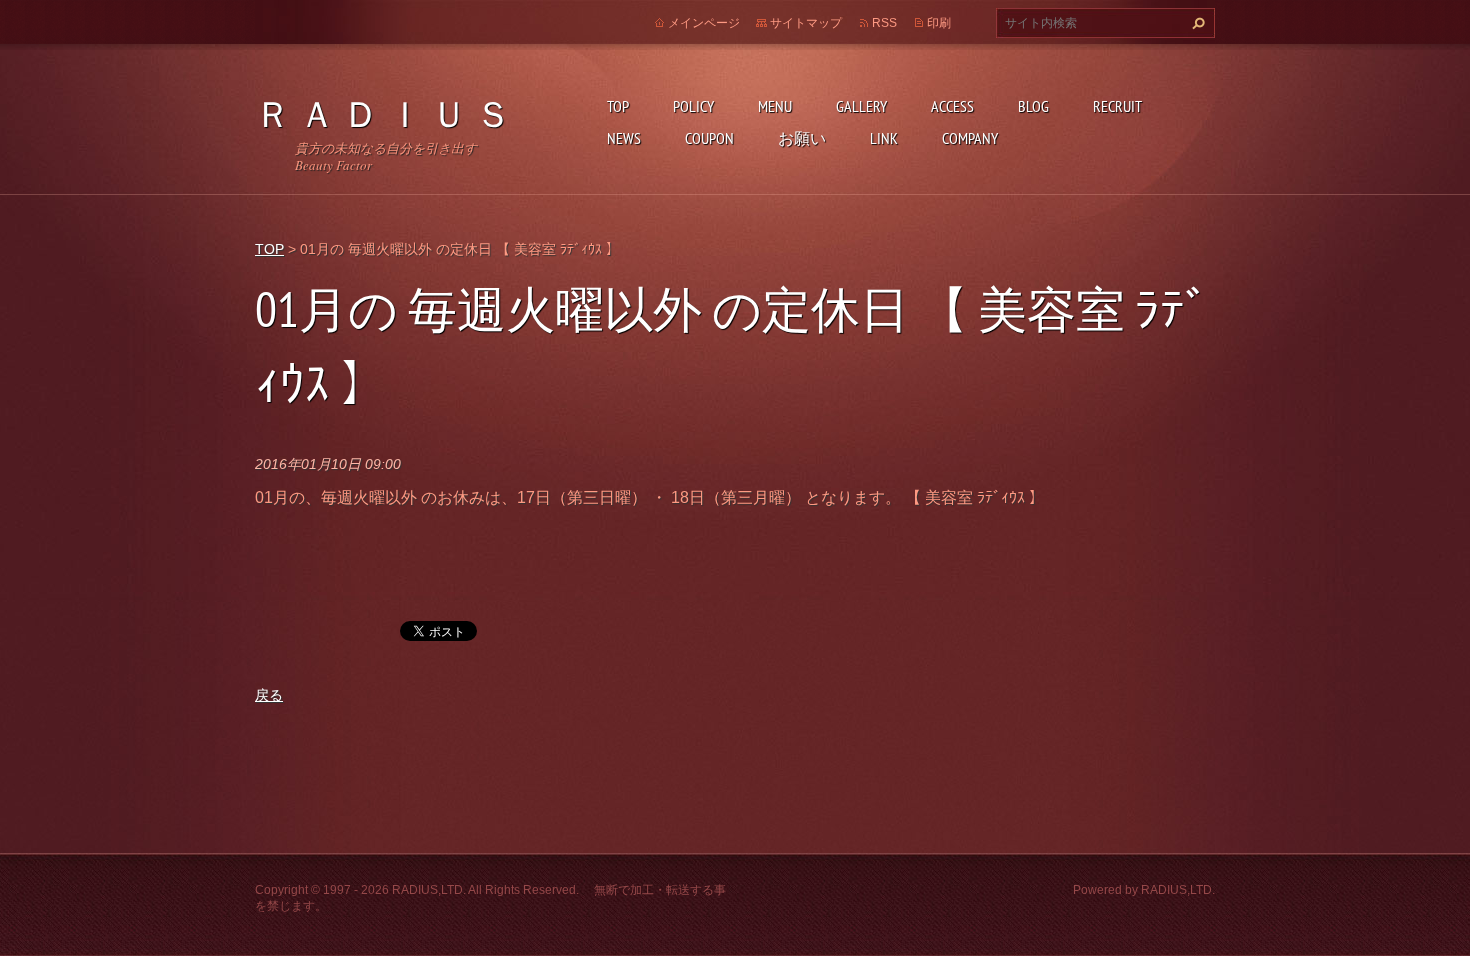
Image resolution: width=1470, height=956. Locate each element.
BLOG (1033, 106)
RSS (884, 23)
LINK (884, 138)
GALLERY (861, 106)
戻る (269, 695)
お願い (802, 138)
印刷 (939, 23)
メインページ (704, 23)
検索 (1196, 23)
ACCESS (952, 106)
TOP (618, 106)
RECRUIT (1117, 106)
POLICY (693, 106)
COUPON (709, 138)
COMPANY (970, 138)
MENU (775, 106)
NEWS (624, 138)
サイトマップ (806, 23)
